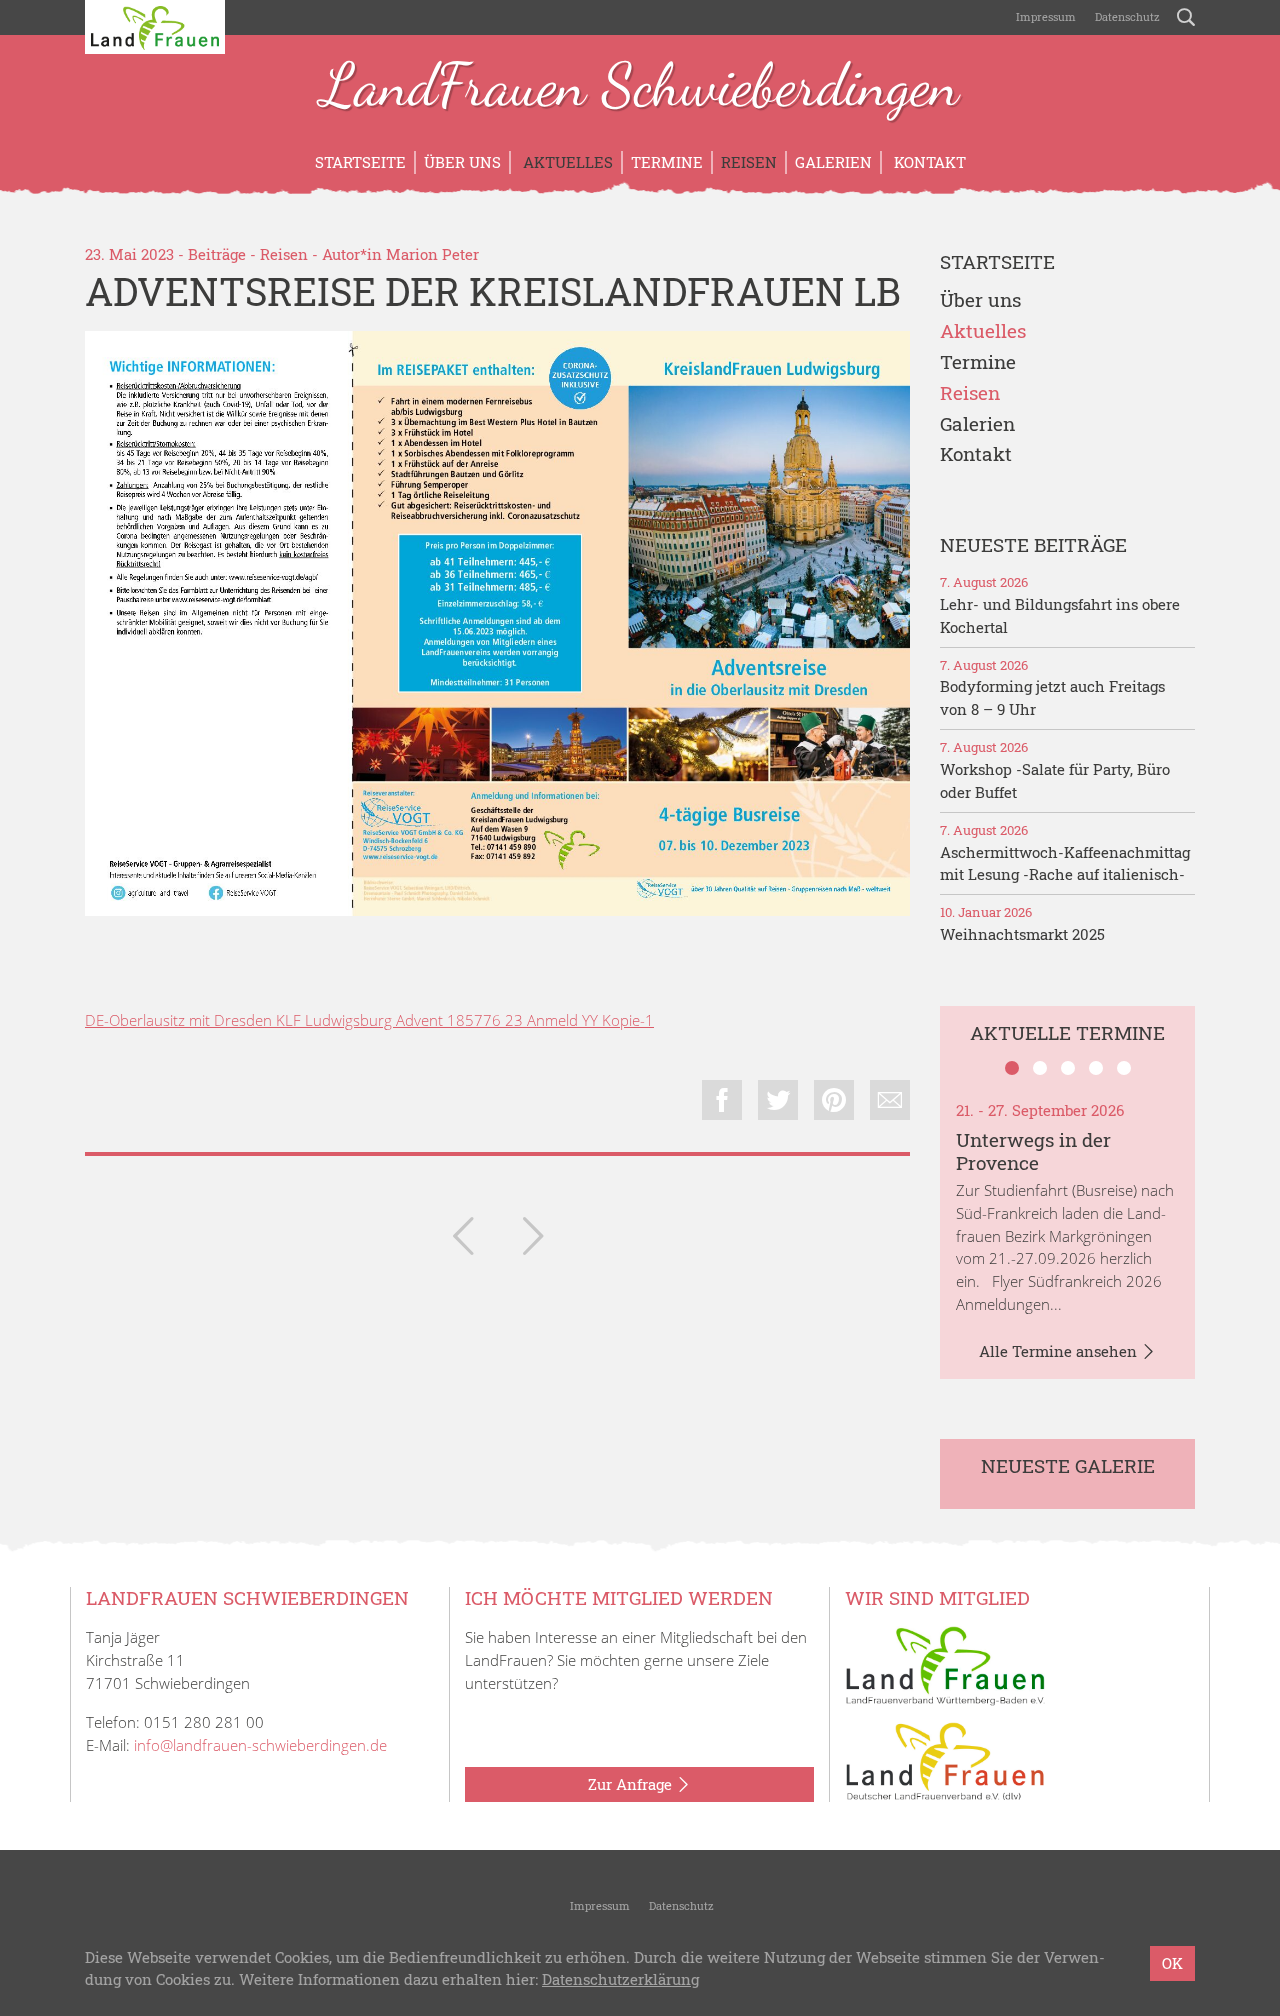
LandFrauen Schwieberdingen (640, 88)
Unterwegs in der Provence (1033, 1151)
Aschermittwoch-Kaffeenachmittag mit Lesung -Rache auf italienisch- (1065, 863)
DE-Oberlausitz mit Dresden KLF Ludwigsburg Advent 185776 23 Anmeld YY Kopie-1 (369, 1020)
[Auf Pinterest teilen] (834, 1100)
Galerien (833, 162)
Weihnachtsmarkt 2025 (1022, 934)
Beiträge (217, 254)
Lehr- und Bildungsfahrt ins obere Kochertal (1060, 615)
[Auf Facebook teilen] (722, 1100)
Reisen (749, 162)
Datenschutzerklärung (620, 1980)
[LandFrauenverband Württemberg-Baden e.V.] (945, 1664)
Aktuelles (566, 162)
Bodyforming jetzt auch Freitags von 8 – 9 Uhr (1052, 697)
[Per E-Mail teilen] (890, 1100)
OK (1172, 1963)
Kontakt (928, 162)
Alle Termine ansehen (1060, 1351)
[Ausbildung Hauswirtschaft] (463, 1240)
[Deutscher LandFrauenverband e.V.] (945, 1760)
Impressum (1044, 16)
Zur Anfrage (632, 1784)
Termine (667, 162)
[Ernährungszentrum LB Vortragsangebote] (533, 1240)
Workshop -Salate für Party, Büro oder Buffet (1055, 780)
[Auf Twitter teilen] (778, 1100)
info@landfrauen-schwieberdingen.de (260, 1745)
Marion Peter (432, 254)
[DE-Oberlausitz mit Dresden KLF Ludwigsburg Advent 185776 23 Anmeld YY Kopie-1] (497, 623)
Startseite (360, 162)
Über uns (462, 162)
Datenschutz (1126, 16)
